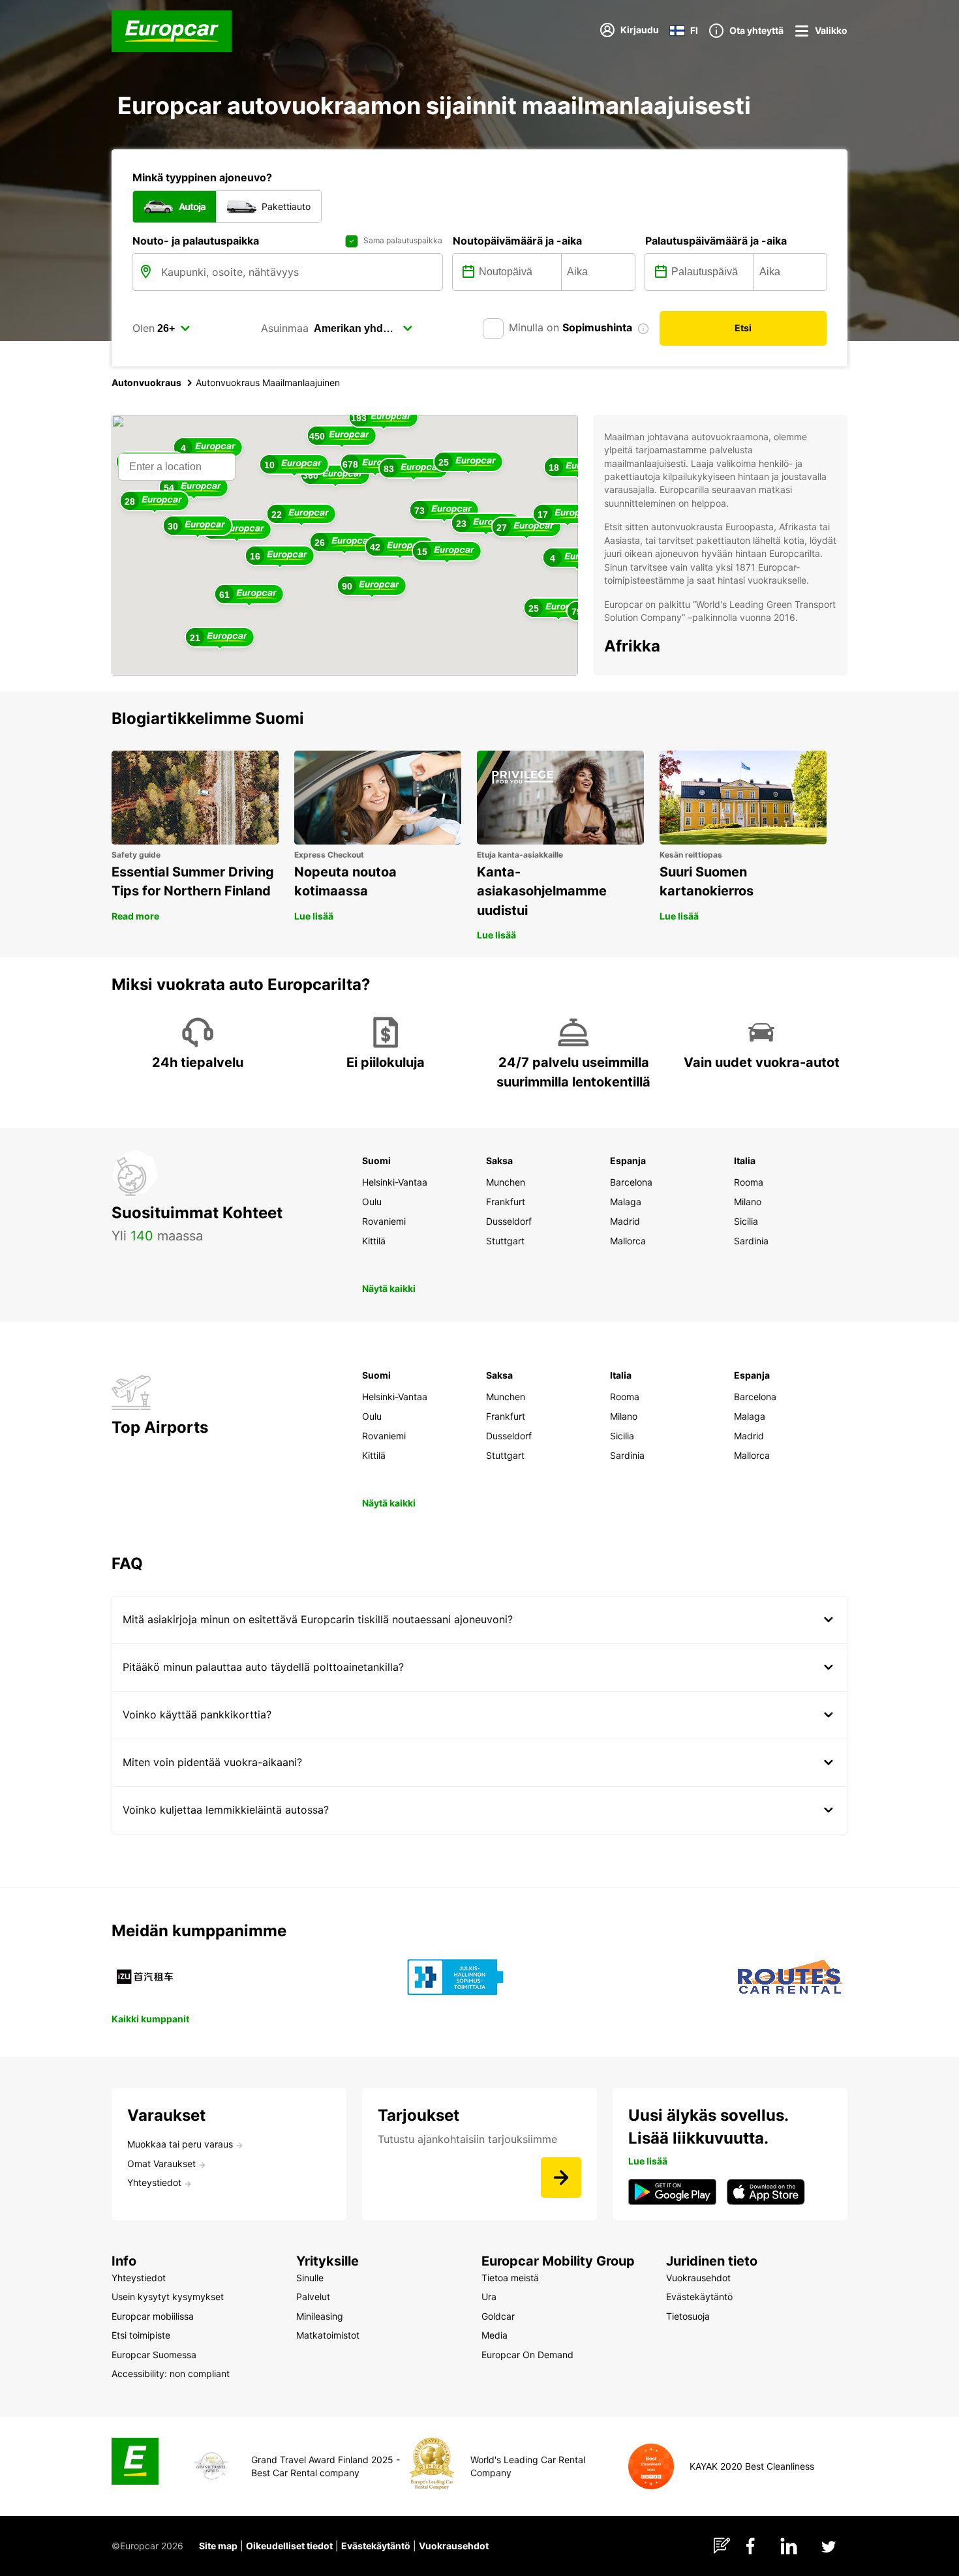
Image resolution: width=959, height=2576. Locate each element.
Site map (218, 2546)
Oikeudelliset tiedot (289, 2546)
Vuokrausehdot (454, 2546)
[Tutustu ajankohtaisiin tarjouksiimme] (561, 2178)
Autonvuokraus (146, 382)
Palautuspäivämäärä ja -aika (716, 241)
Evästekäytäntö (376, 2546)
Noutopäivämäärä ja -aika (517, 241)
